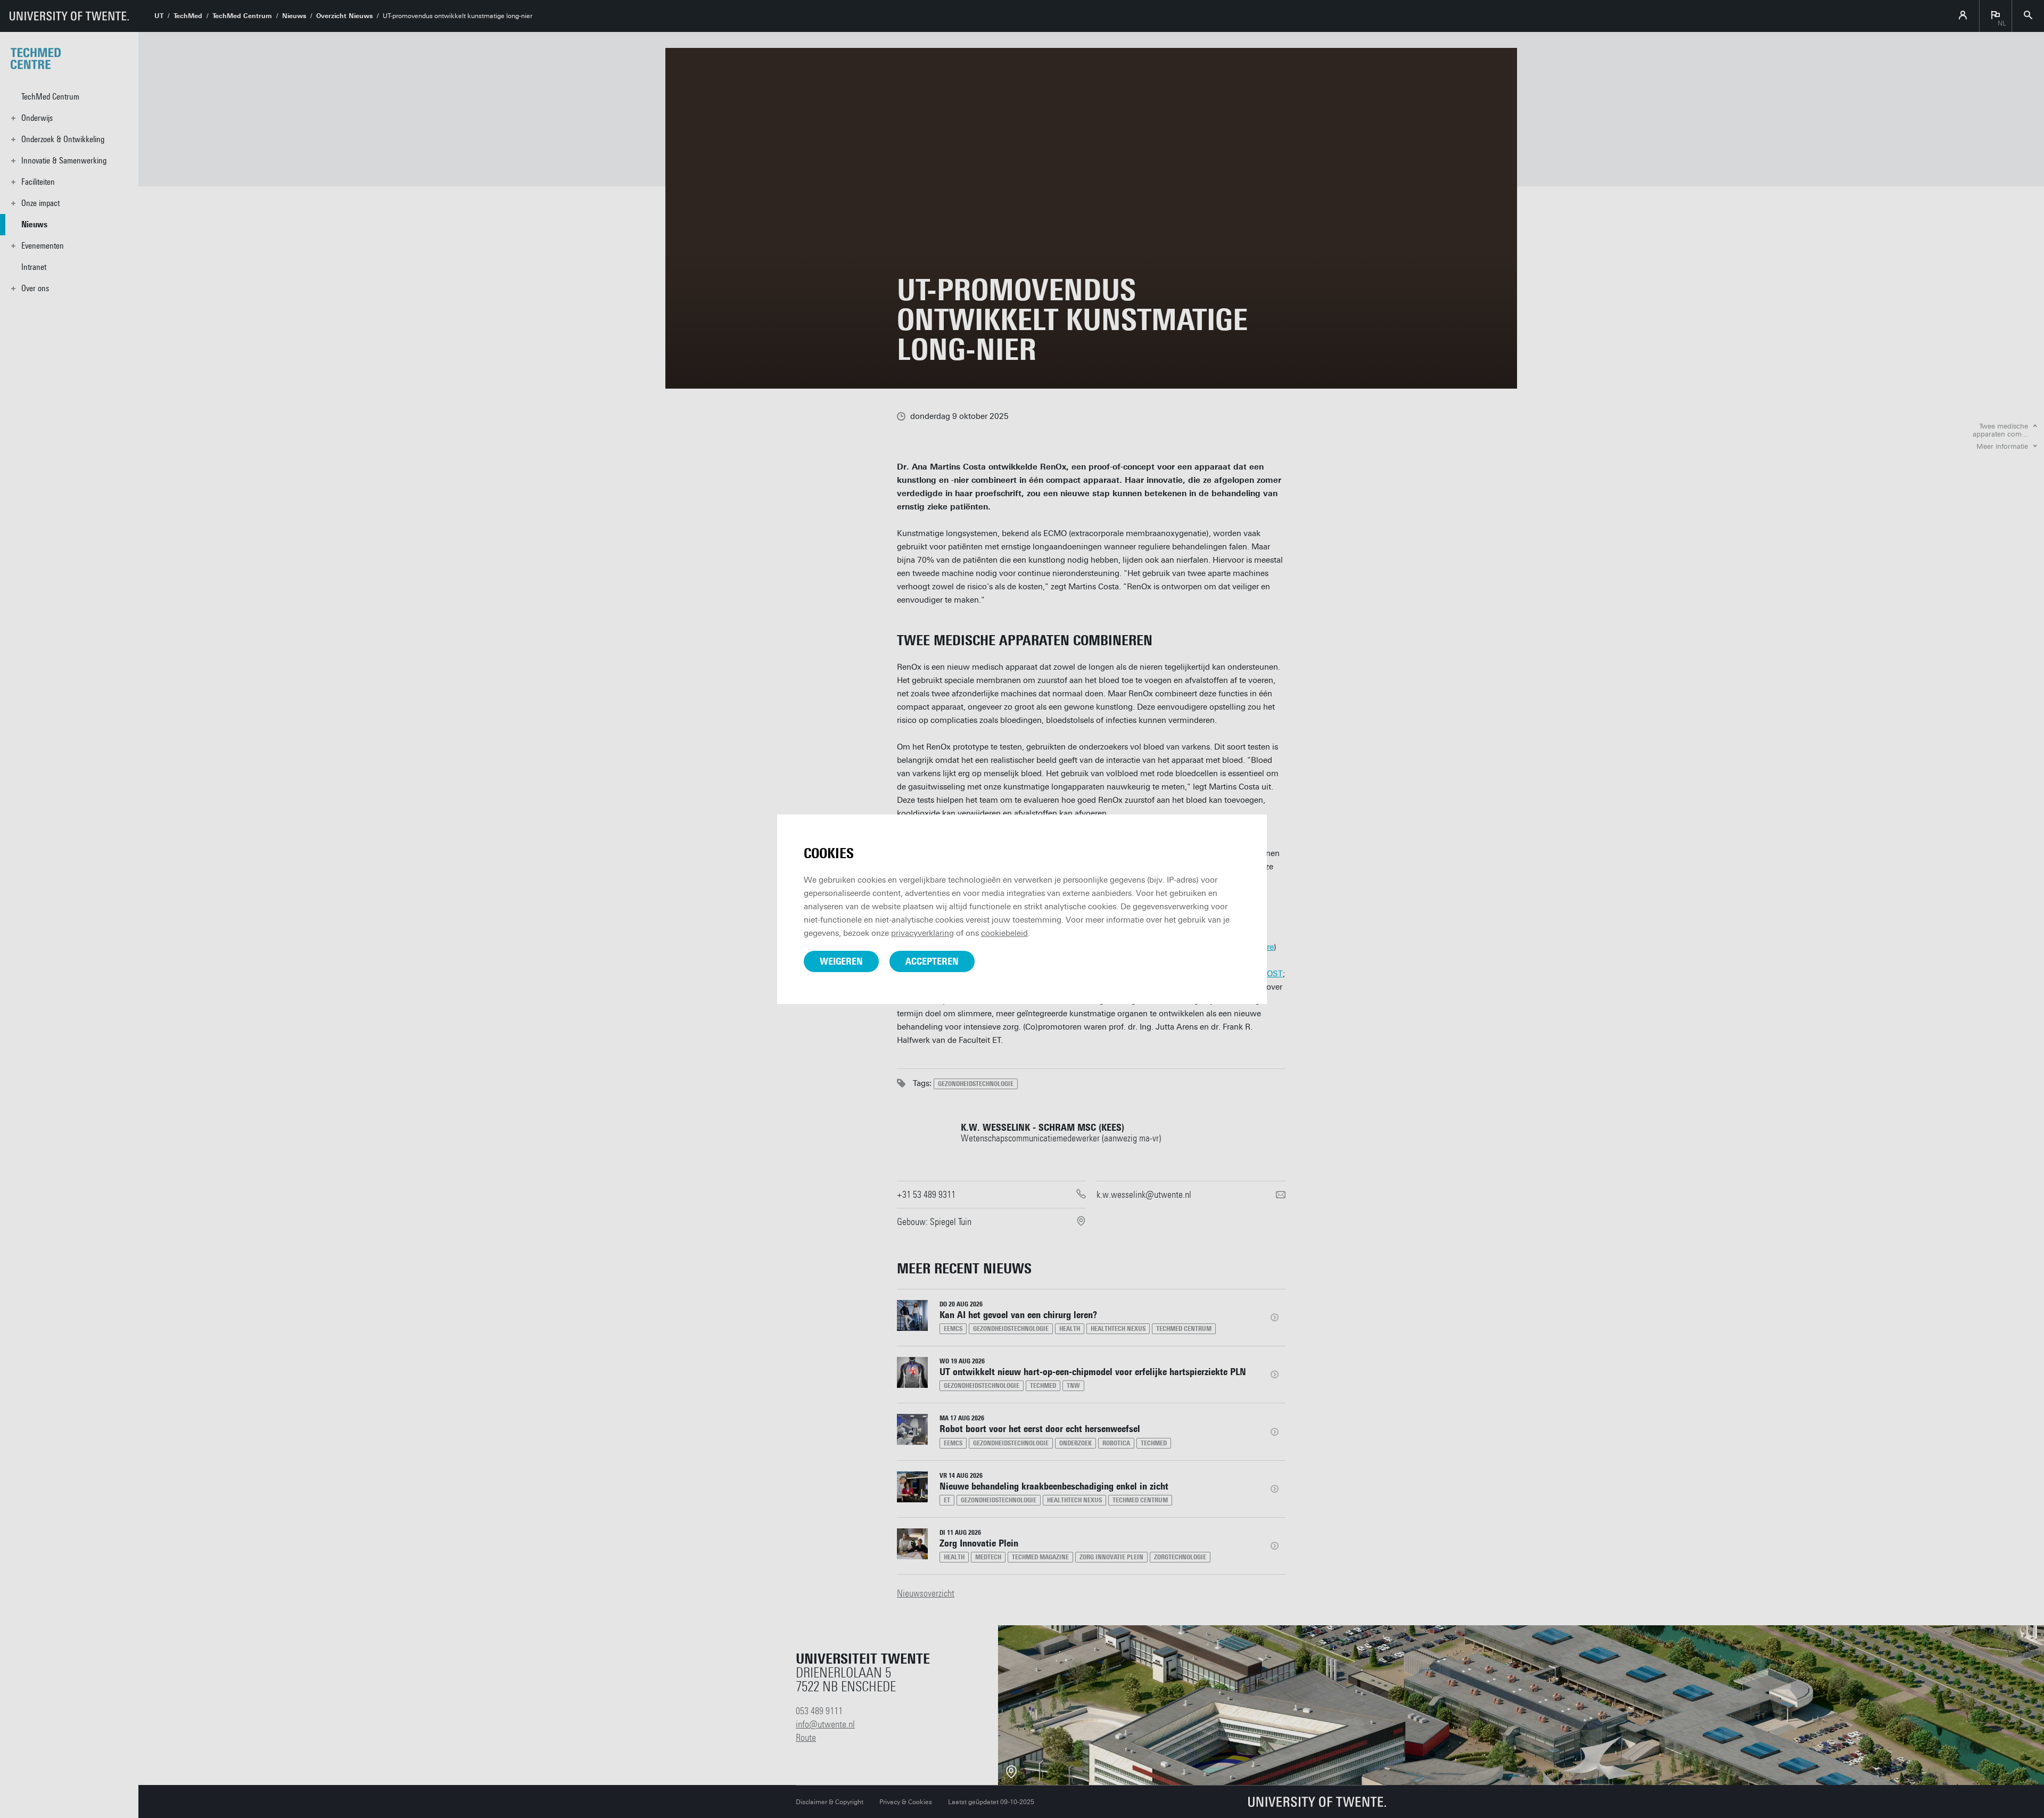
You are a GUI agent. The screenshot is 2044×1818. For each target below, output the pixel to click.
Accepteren (932, 961)
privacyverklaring (922, 933)
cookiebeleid (1004, 933)
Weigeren (841, 961)
